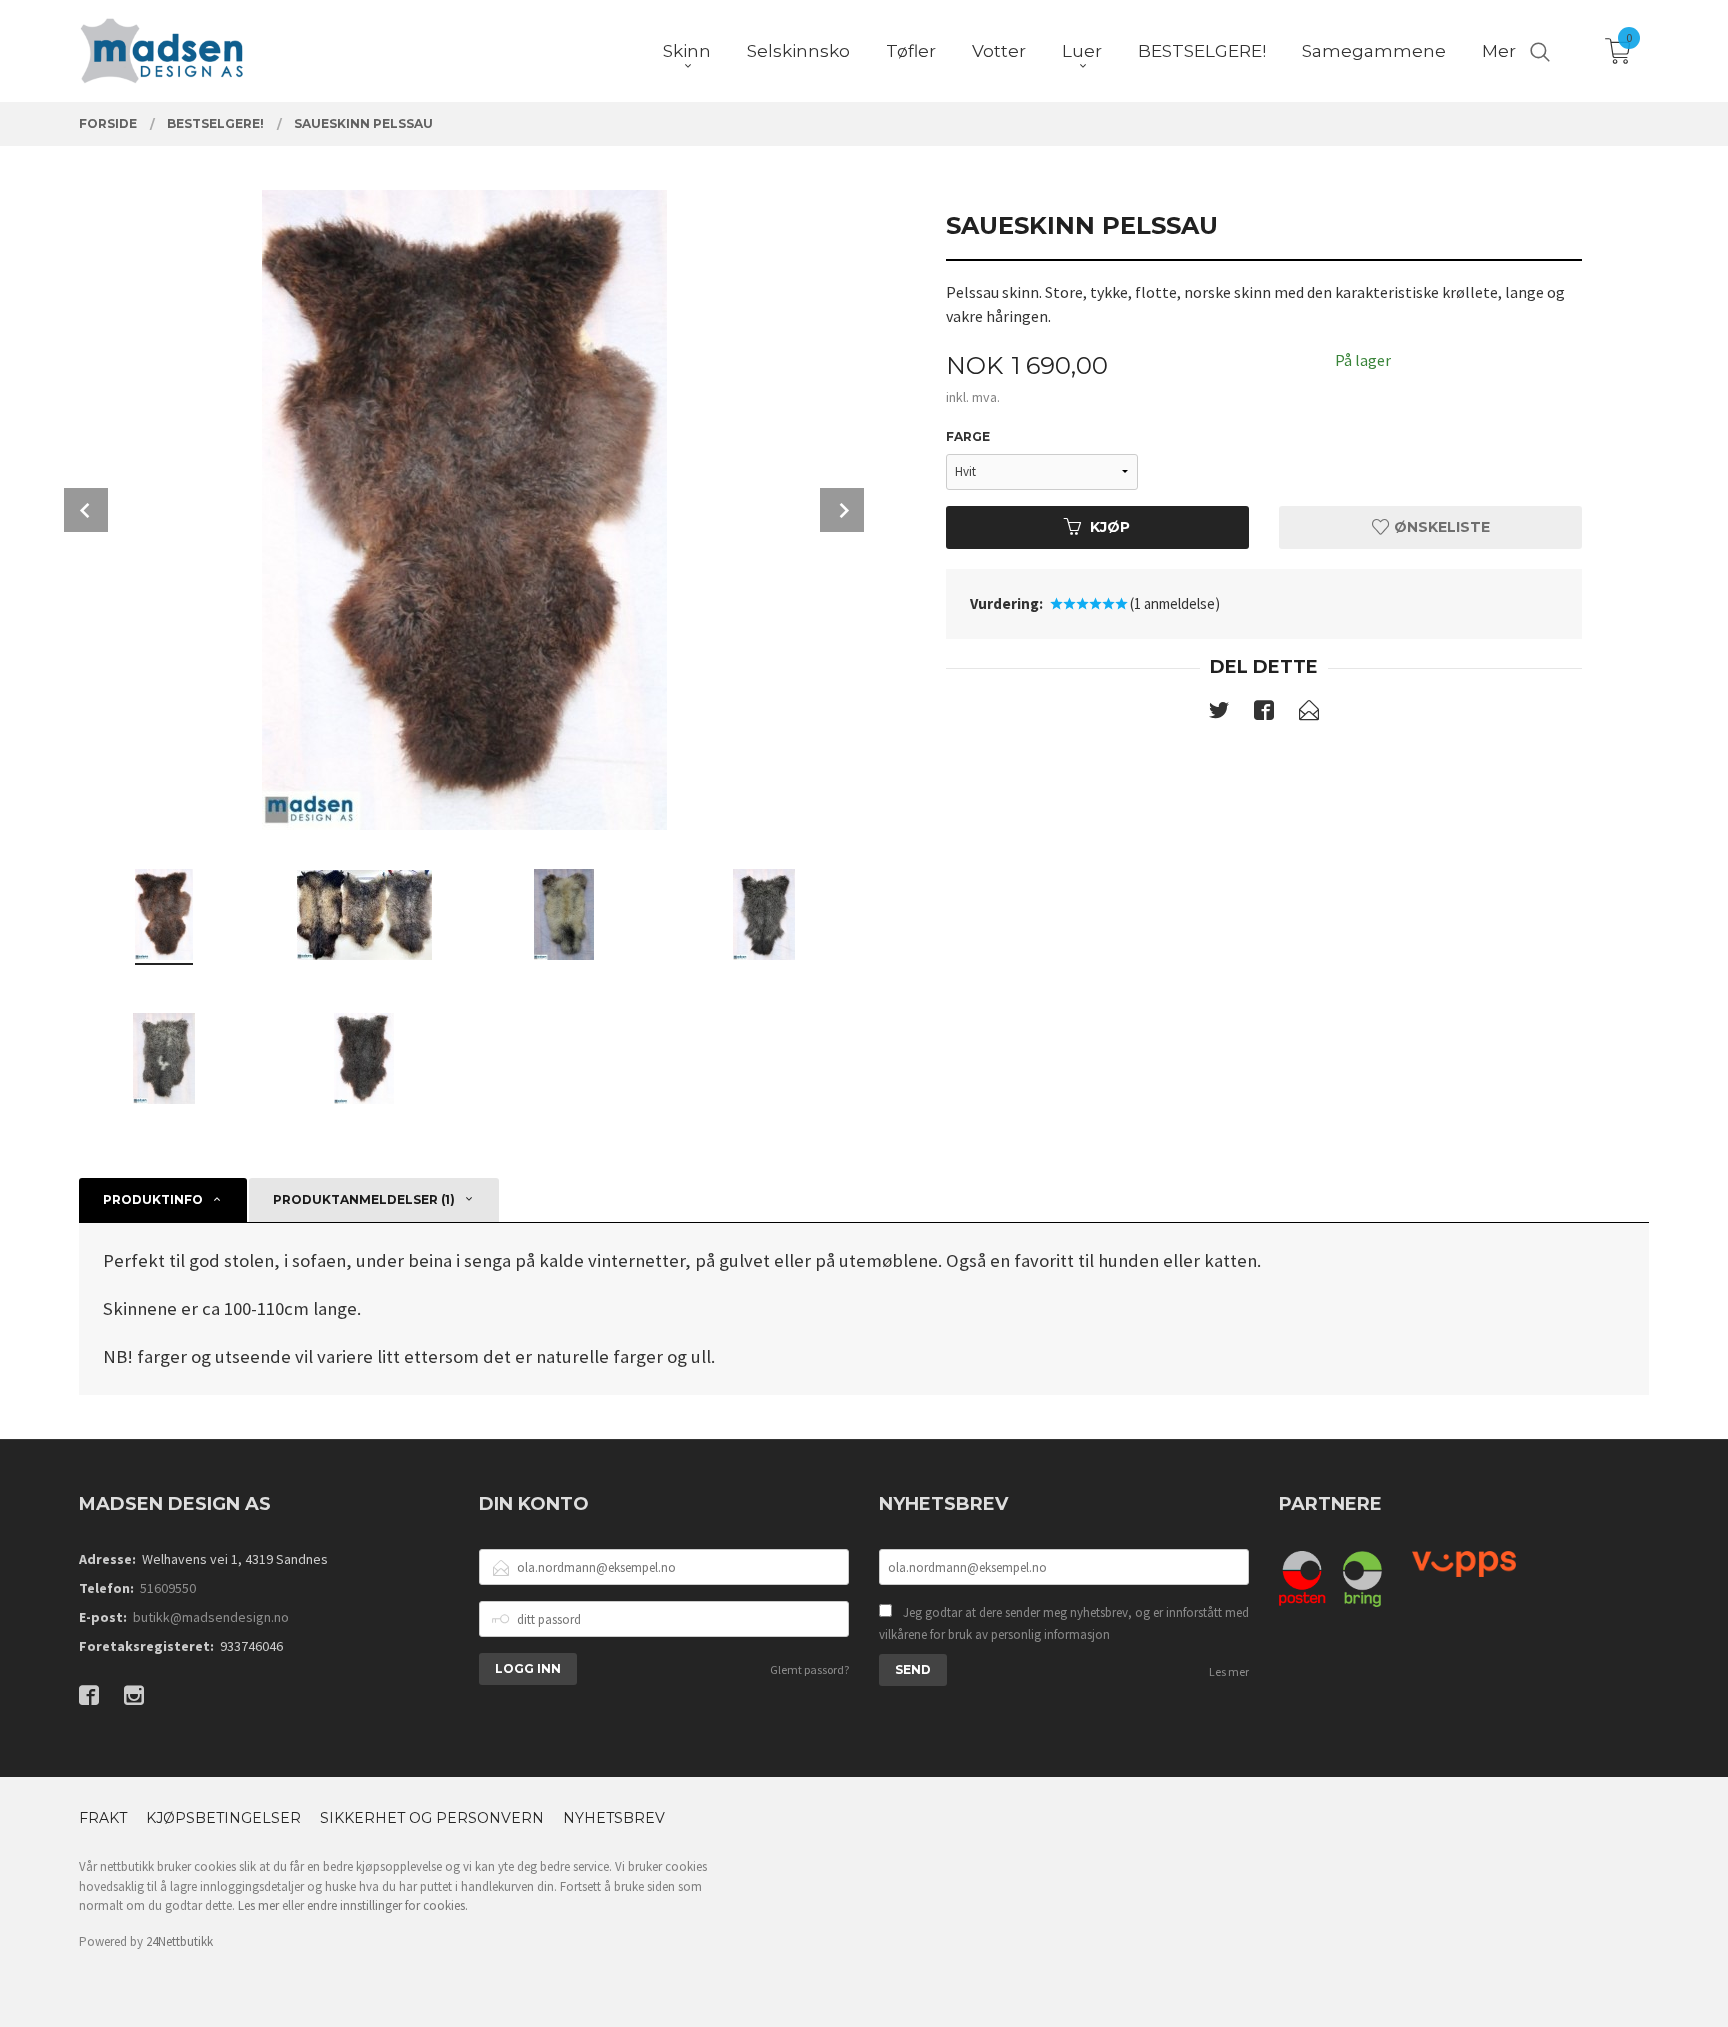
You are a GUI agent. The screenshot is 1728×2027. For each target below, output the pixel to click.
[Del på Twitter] (1219, 714)
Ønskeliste (1440, 527)
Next (842, 510)
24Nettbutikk (179, 1941)
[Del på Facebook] (1264, 714)
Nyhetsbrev (614, 1818)
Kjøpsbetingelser (223, 1818)
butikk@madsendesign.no (211, 1617)
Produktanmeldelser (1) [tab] (364, 1199)
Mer (1499, 51)
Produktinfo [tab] (153, 1199)
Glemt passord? (809, 1669)
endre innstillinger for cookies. (387, 1905)
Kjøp (1110, 527)
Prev (86, 510)
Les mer (1229, 1671)
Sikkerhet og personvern (432, 1818)
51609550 (168, 1588)
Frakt (103, 1818)
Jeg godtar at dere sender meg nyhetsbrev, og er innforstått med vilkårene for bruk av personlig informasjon (1064, 1623)
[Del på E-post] (1309, 714)
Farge (968, 436)
